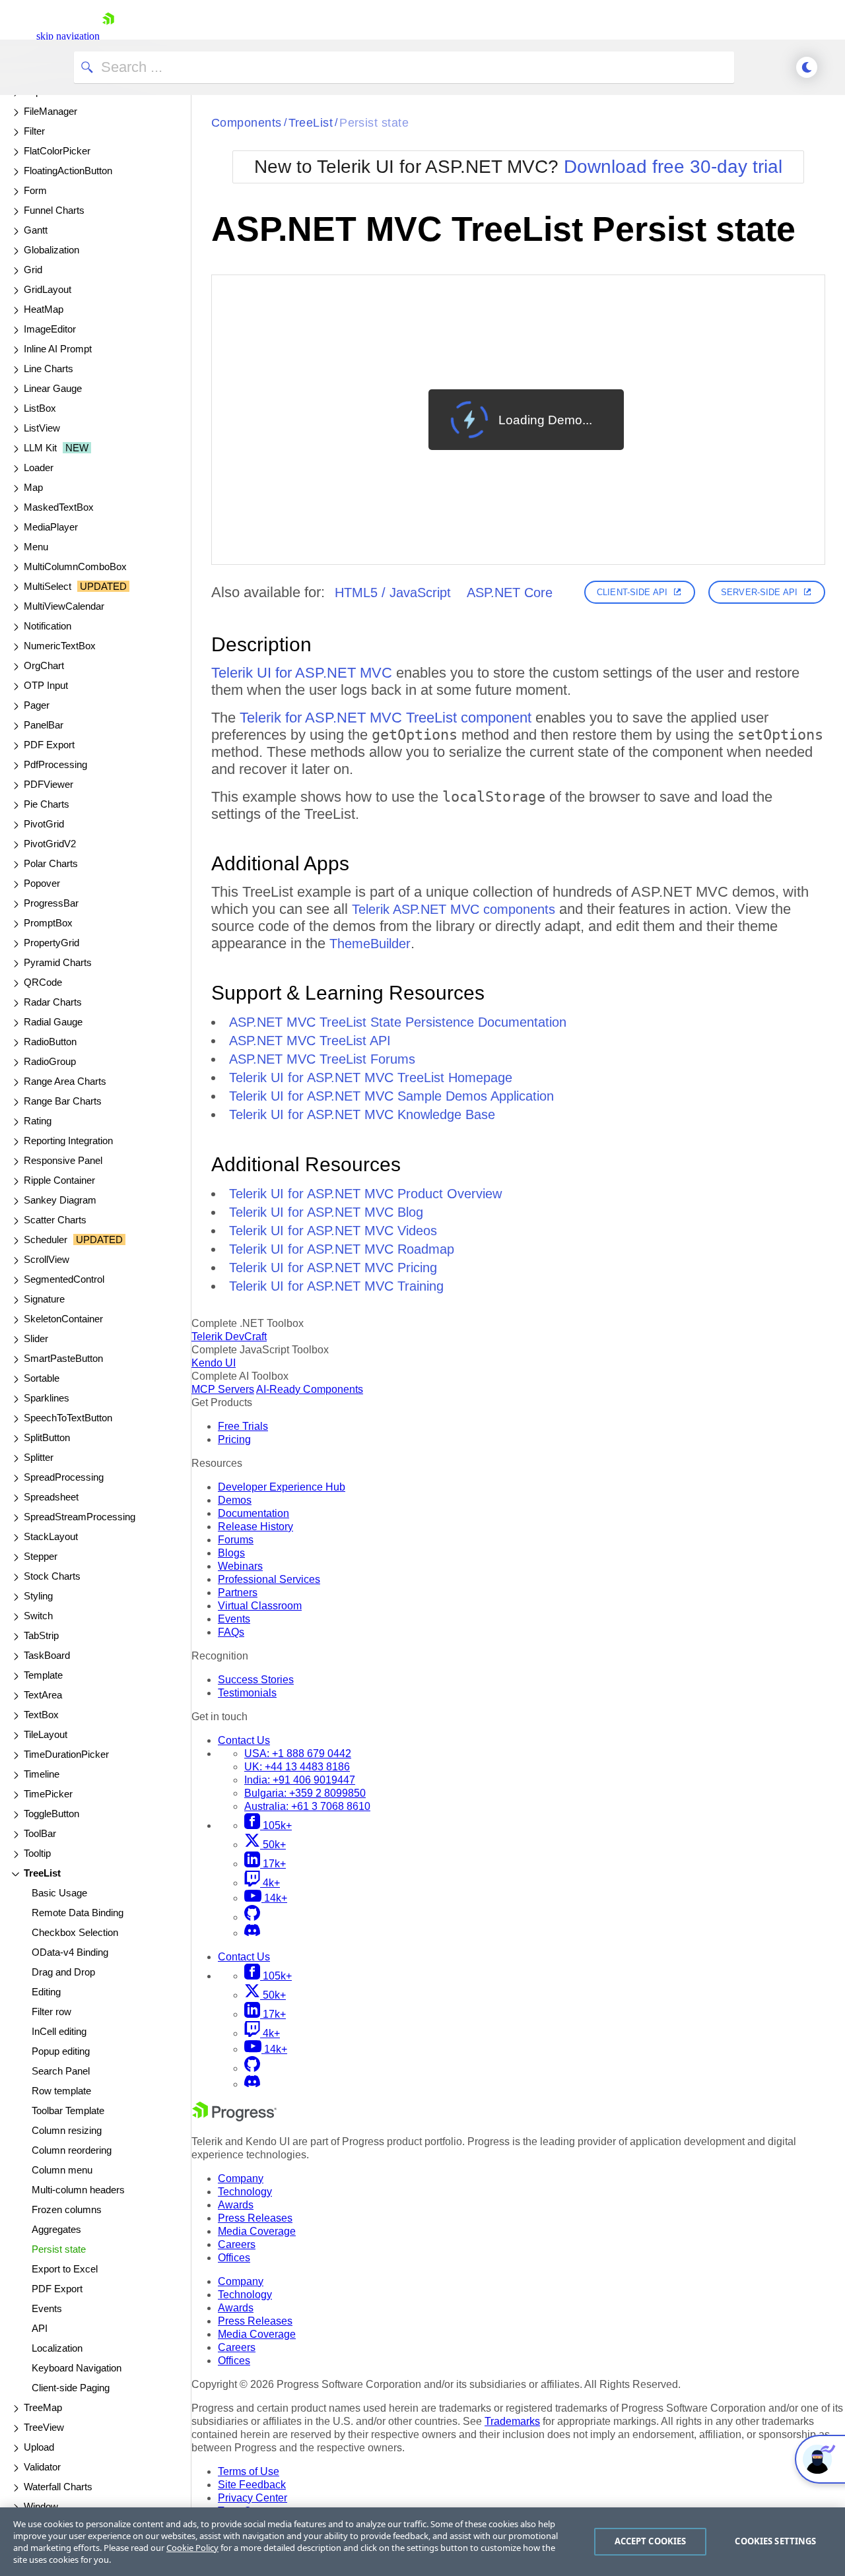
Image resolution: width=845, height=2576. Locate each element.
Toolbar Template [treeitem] (68, 2110)
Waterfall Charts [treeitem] (58, 2487)
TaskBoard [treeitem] (47, 1655)
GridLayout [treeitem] (48, 289)
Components (247, 123)
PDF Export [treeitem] (49, 745)
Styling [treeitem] (38, 1596)
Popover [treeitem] (42, 883)
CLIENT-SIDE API (632, 592)
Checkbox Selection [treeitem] (75, 1932)
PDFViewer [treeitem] (49, 784)
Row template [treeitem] (61, 2091)
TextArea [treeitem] (43, 1695)
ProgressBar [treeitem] (51, 903)
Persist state (374, 123)
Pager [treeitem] (37, 705)
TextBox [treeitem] (41, 1715)
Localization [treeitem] (57, 2348)
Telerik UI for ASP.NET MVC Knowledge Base (362, 1114)
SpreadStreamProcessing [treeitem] (80, 1517)
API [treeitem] (40, 2328)
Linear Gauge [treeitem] (53, 388)
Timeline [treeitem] (42, 1774)
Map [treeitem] (33, 487)
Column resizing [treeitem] (67, 2130)
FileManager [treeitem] (51, 111)
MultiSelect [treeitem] (75, 586)
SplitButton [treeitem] (47, 1437)
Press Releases (255, 2218)
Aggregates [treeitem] (56, 2229)
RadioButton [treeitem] (50, 1042)
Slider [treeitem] (36, 1338)
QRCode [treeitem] (43, 982)
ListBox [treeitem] (40, 408)
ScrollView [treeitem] (47, 1259)
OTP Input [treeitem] (46, 685)
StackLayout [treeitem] (51, 1536)
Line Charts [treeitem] (49, 369)
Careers (237, 2244)
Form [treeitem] (35, 190)
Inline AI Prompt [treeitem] (58, 349)
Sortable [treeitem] (42, 1378)
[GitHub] (252, 1917)
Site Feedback (252, 2485)
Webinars (240, 1566)
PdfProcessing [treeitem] (55, 764)
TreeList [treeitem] (42, 1873)
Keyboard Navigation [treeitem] (77, 2368)
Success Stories (256, 1680)
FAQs (231, 1632)
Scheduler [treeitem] (73, 1240)
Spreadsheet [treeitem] (51, 1497)
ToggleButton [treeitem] (51, 1814)
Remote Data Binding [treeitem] (78, 1913)
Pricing (234, 1439)
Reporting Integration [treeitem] (68, 1141)
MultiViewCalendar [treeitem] (64, 606)
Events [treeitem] (47, 2308)
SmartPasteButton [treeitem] (63, 1358)
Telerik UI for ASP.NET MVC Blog (326, 1212)
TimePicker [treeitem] (48, 1794)
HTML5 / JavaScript (393, 593)
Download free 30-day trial (673, 167)
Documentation (253, 1513)
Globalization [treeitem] (51, 250)
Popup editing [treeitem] (61, 2051)
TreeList (311, 123)
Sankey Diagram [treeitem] (60, 1200)
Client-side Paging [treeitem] (71, 2388)
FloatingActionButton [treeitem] (68, 171)
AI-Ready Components (310, 1389)
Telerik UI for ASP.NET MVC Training (336, 1286)
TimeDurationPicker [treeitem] (66, 1754)
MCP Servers (223, 1389)
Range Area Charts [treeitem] (65, 1081)
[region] (422, 2542)
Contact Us (244, 1740)
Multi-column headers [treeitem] (78, 2190)
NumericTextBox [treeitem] (60, 646)
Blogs (231, 1553)
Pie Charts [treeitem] (47, 804)
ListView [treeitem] (42, 428)
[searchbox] (404, 67)
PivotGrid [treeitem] (44, 824)
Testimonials (247, 1693)
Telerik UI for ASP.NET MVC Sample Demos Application (391, 1096)
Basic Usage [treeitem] (59, 1893)
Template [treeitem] (43, 1675)
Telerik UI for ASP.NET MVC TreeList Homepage (371, 1078)
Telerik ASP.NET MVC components (454, 909)
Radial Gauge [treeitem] (53, 1022)
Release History (255, 1527)
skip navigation (68, 36)
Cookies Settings (775, 2541)
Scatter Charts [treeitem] (55, 1220)
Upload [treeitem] (39, 2447)
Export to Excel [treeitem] (65, 2269)
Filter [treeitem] (34, 131)
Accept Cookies (651, 2541)
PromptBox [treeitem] (48, 923)
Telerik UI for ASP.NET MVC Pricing (333, 1268)
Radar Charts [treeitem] (53, 1002)
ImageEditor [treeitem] (50, 329)
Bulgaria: (305, 1793)
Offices (234, 2258)
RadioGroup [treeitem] (50, 1061)
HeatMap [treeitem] (44, 309)
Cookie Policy (192, 2548)
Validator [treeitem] (42, 2467)
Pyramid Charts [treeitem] (58, 962)
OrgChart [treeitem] (44, 665)
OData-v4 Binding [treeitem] (70, 1952)
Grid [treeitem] (33, 270)
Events (234, 1619)
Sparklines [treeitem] (47, 1398)
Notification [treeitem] (48, 626)
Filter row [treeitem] (51, 2012)
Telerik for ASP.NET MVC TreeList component (386, 718)
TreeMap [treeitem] (43, 2407)
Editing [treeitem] (46, 1992)
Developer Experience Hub (282, 1487)
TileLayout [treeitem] (46, 1734)
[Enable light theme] (807, 67)
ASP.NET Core (510, 593)
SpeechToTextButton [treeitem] (68, 1418)
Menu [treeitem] (36, 547)
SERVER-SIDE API (759, 592)
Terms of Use (249, 2471)
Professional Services (269, 1579)
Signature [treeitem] (44, 1299)
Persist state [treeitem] (59, 2249)
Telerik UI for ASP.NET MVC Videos (333, 1231)
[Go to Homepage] (108, 36)
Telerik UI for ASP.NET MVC (302, 673)
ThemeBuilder (370, 944)
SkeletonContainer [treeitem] (63, 1319)
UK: (297, 1767)
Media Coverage (257, 2231)
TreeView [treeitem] (44, 2427)
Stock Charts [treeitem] (52, 1576)
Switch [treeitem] (38, 1616)
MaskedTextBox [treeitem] (59, 507)
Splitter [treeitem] (39, 1457)
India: (300, 1780)
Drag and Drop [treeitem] (63, 1972)
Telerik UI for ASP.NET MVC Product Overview (365, 1194)
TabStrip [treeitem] (41, 1635)
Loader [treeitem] (39, 467)
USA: (298, 1754)
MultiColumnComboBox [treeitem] (75, 566)
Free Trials (243, 1426)
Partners (238, 1593)
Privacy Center (253, 2498)
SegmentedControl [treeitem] (64, 1279)
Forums (236, 1540)
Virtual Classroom (260, 1606)
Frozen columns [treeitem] (67, 2209)
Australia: (307, 1806)
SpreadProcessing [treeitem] (64, 1477)
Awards (236, 2205)
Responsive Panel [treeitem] (63, 1160)
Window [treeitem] (41, 2506)
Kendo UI (214, 1363)
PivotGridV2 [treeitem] (50, 844)
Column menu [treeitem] (62, 2170)
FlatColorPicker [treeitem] (57, 151)
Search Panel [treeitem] (61, 2071)
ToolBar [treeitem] (40, 1833)
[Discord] (252, 1933)
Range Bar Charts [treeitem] (63, 1101)
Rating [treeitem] (38, 1121)
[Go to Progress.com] (234, 2118)
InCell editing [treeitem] (59, 2031)
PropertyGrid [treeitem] (51, 943)
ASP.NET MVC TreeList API (310, 1041)
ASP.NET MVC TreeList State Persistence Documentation (398, 1022)
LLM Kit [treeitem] (56, 448)
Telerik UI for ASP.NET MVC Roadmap (342, 1249)
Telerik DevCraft (229, 1336)
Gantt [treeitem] (36, 230)
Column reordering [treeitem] (72, 2150)
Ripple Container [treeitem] (59, 1180)
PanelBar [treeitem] (44, 725)
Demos (235, 1500)
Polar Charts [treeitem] (51, 863)
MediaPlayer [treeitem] (51, 527)
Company (241, 2178)
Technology (245, 2192)
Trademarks (512, 2421)
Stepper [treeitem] (41, 1556)
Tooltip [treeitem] (37, 1853)
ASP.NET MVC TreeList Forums (322, 1059)
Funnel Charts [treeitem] (54, 210)
